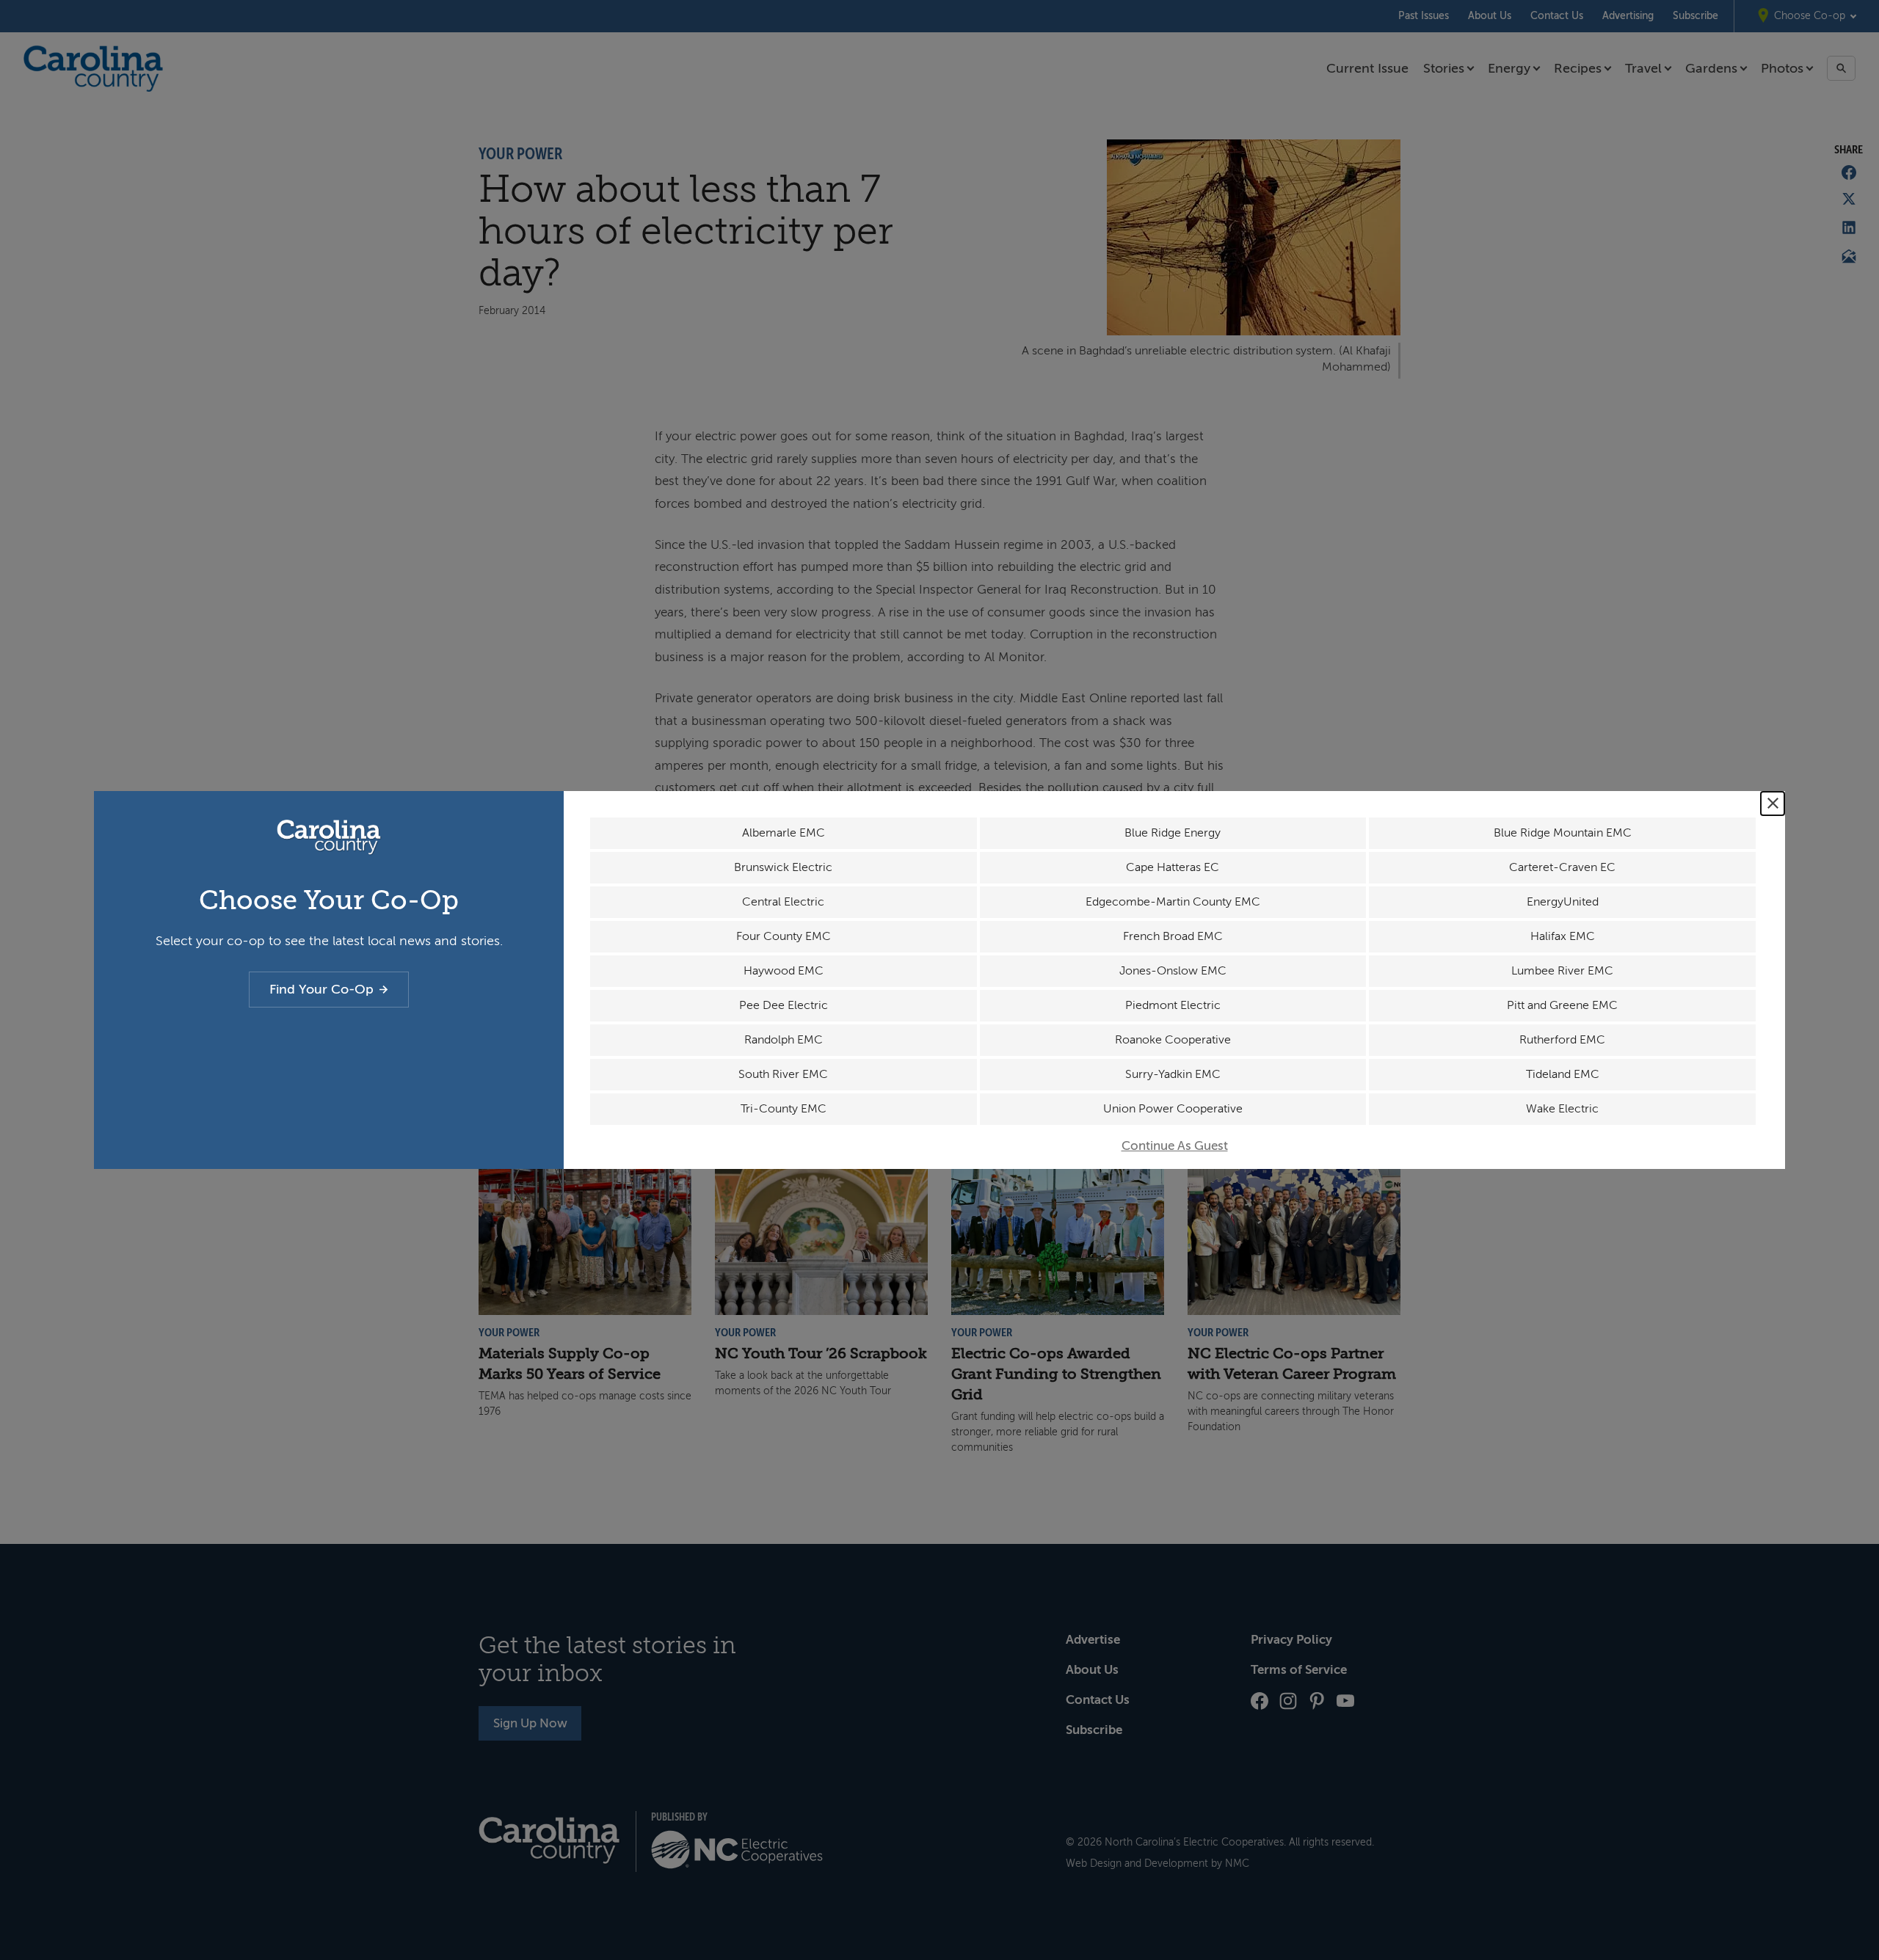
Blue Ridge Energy (1173, 833)
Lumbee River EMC (1562, 971)
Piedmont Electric (1173, 1005)
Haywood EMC (784, 971)
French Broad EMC (1173, 936)
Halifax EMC (1563, 936)
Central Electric (783, 902)
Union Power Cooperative (1173, 1109)
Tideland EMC (1563, 1074)
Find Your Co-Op (321, 989)
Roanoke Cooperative (1173, 1040)
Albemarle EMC (784, 833)
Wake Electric (1562, 1109)
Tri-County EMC (784, 1109)
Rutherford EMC (1562, 1040)
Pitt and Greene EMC (1562, 1005)
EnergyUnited (1563, 902)
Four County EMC (784, 936)
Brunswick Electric (783, 867)
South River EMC (783, 1074)
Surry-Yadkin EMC (1173, 1074)
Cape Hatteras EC (1173, 867)
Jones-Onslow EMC (1173, 971)
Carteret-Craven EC (1562, 867)
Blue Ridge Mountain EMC (1563, 833)
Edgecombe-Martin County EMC (1173, 902)
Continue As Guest (1175, 1146)
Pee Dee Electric (784, 1005)
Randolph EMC (784, 1040)
